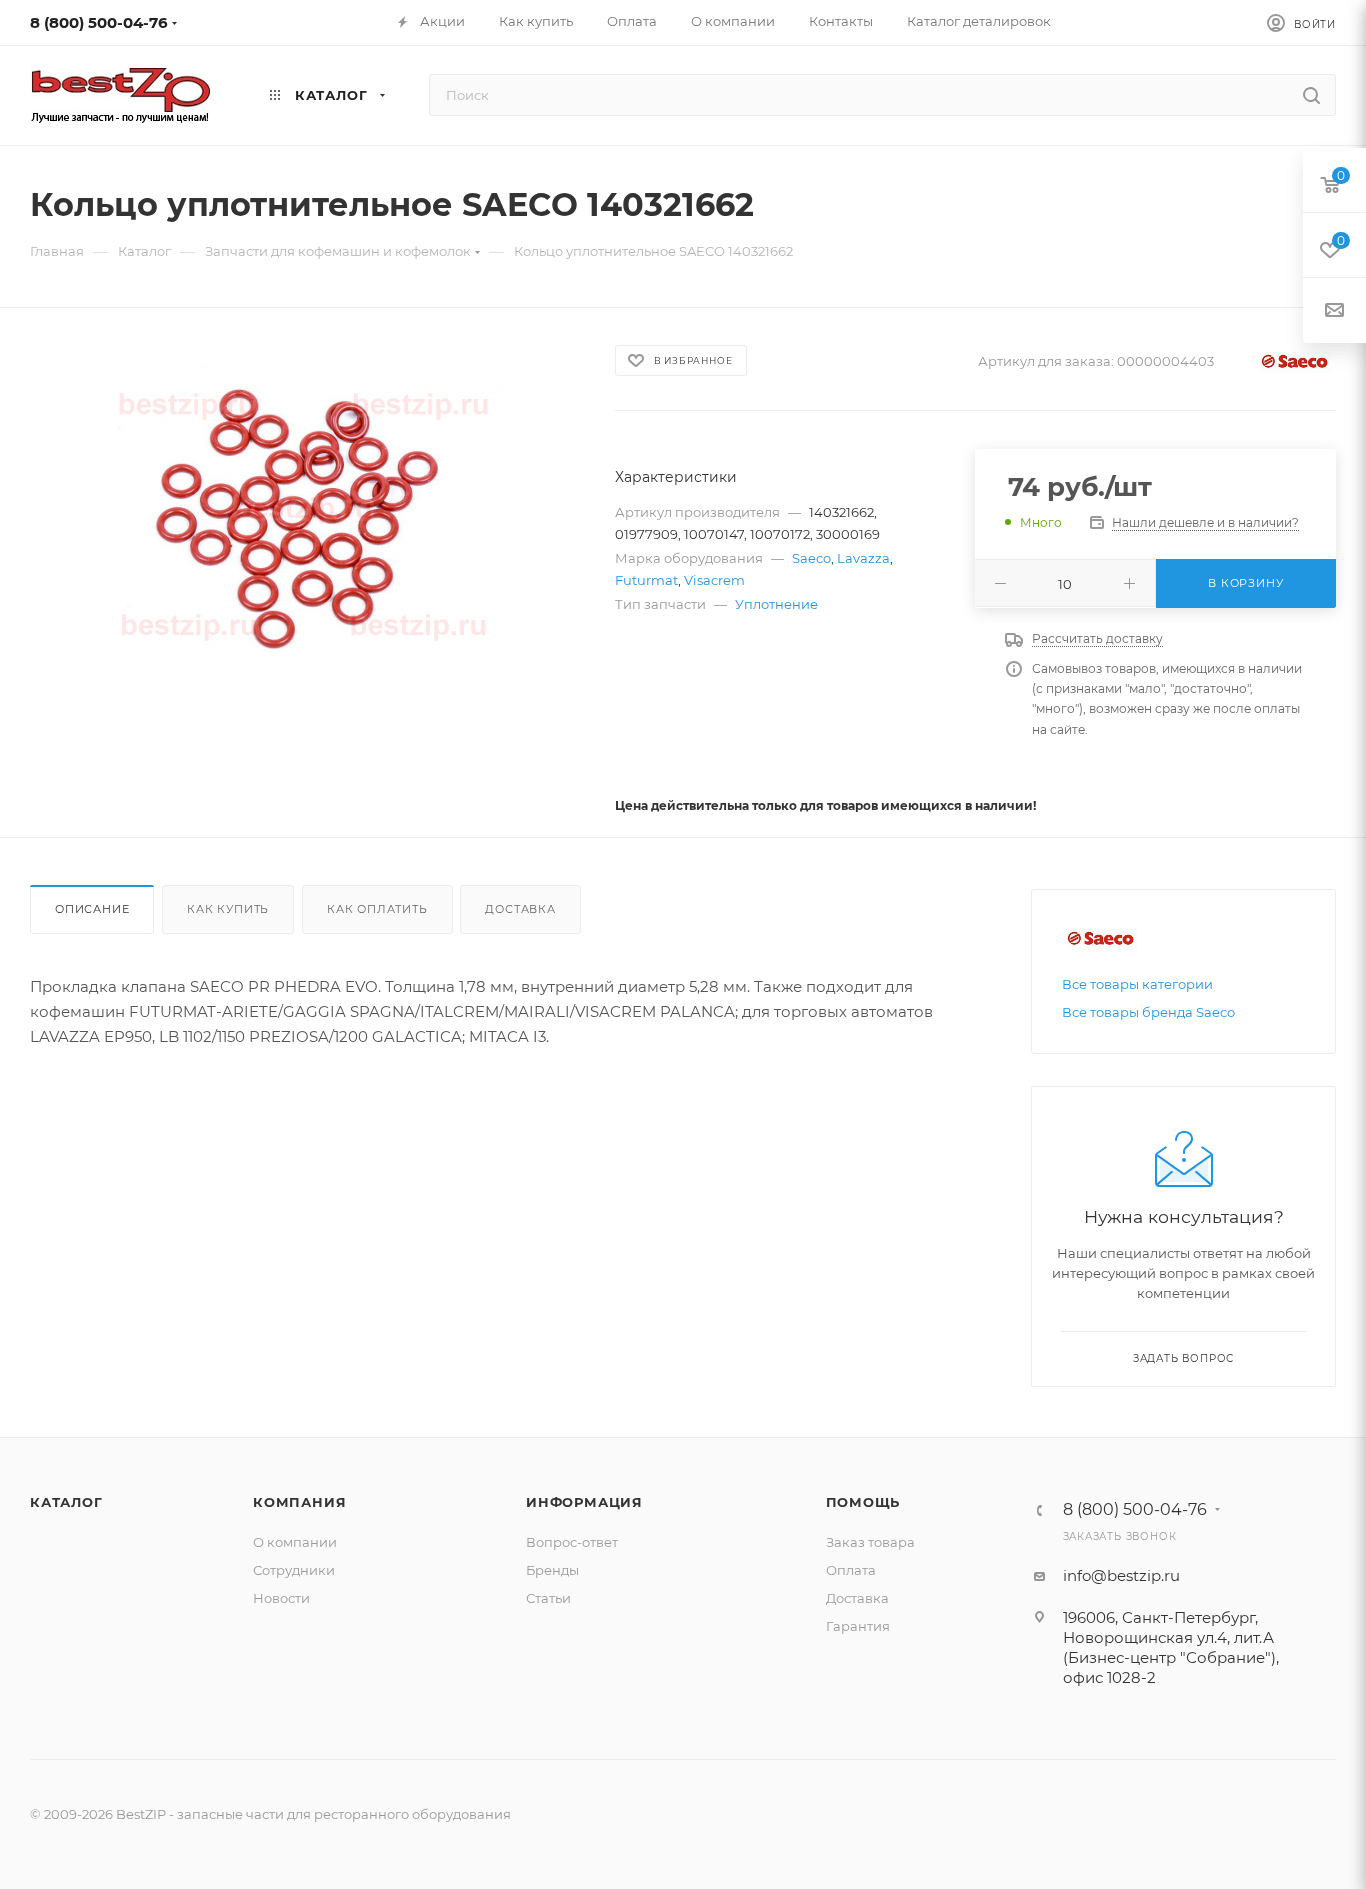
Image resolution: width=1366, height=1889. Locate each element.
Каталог (66, 1502)
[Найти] (1311, 95)
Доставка (520, 909)
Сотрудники (294, 1570)
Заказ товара (870, 1542)
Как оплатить (377, 909)
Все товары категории (1137, 984)
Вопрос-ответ (572, 1542)
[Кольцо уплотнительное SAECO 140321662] (304, 510)
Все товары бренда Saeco (1148, 1012)
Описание (92, 909)
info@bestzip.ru (1121, 1575)
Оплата (851, 1570)
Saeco (811, 558)
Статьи (548, 1598)
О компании (295, 1542)
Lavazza (863, 558)
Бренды (552, 1570)
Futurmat (646, 580)
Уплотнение (776, 604)
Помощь (863, 1502)
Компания (299, 1502)
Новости (281, 1598)
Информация (584, 1502)
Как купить (228, 909)
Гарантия (858, 1626)
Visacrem (714, 580)
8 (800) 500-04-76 (99, 22)
